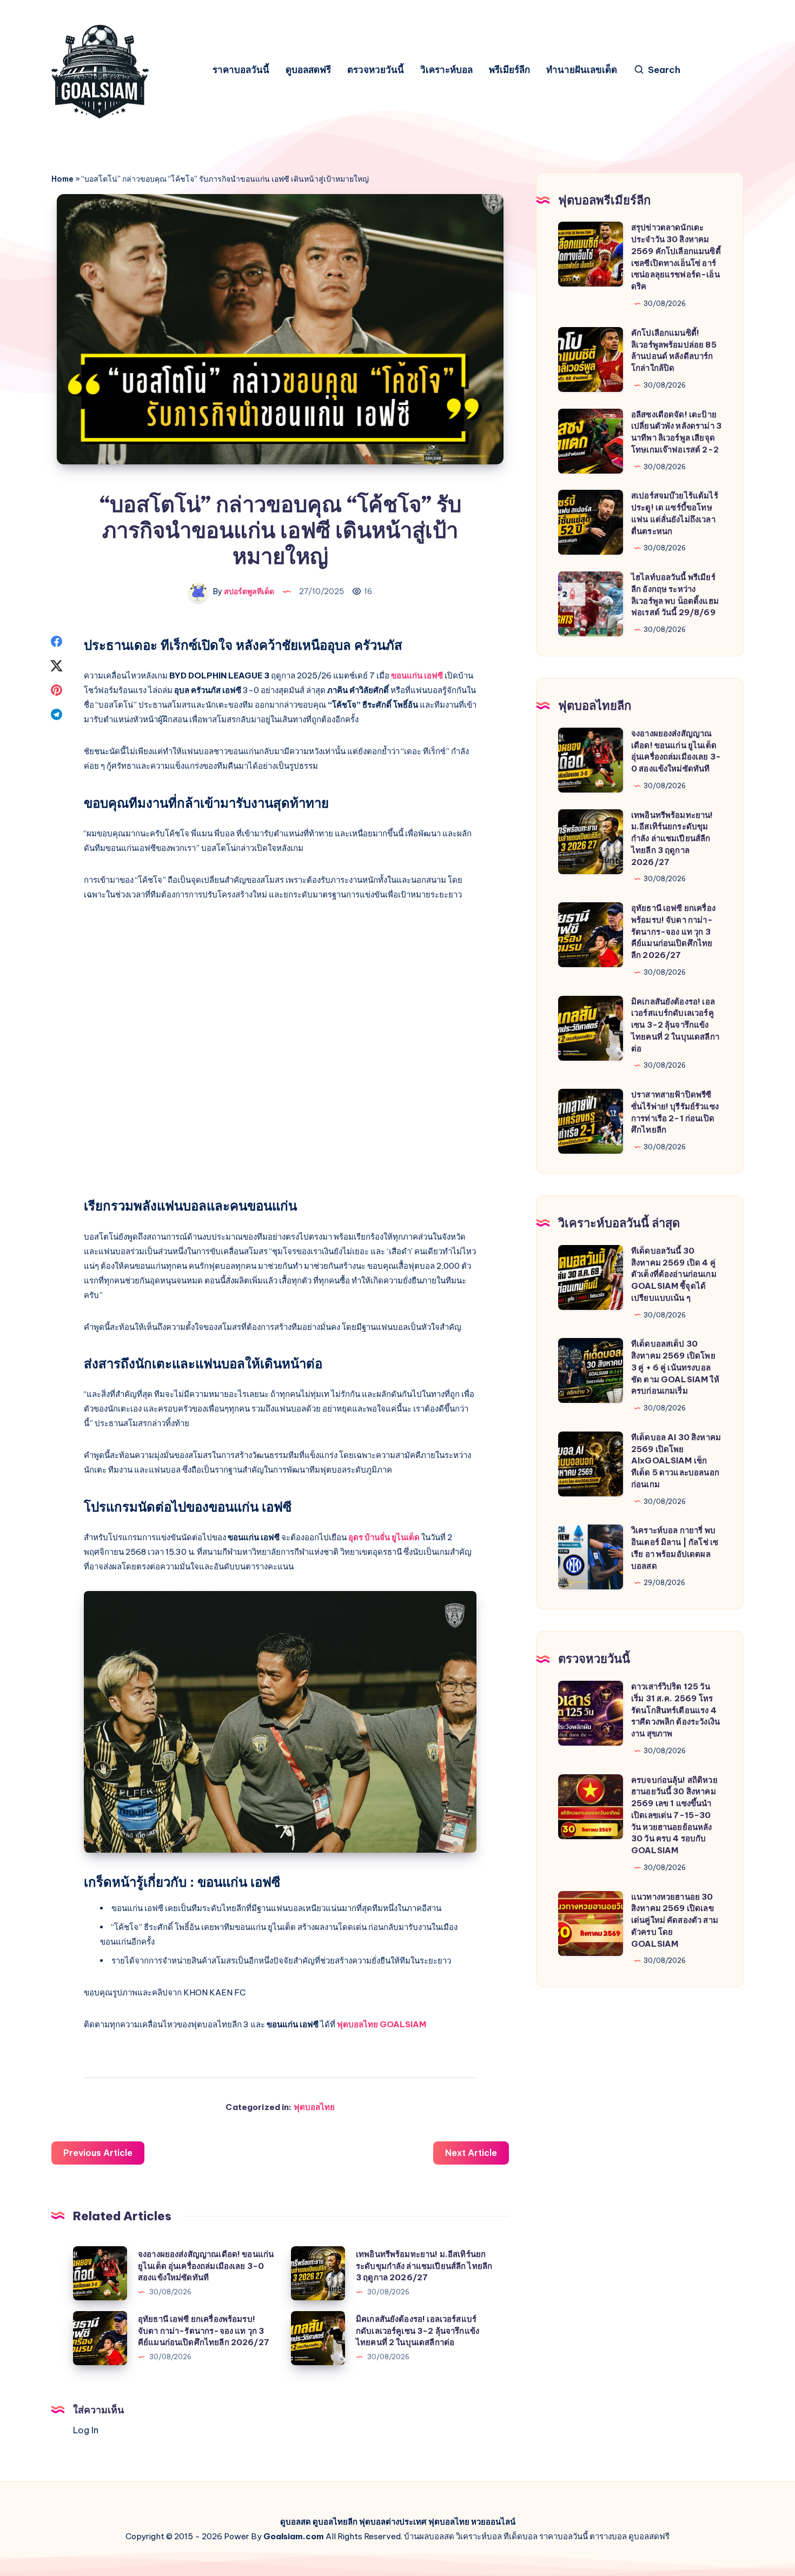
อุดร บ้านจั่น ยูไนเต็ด (384, 1537)
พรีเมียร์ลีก (509, 70)
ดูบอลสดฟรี (308, 70)
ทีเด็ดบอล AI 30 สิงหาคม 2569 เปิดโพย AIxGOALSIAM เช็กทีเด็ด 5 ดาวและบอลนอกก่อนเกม (676, 1461)
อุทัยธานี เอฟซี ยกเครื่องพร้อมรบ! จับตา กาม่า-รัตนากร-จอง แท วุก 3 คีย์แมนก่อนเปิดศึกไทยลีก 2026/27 (204, 2331)
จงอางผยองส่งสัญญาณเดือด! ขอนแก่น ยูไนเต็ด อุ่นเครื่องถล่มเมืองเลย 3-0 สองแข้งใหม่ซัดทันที (206, 2266)
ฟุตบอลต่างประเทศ (393, 2522)
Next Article (471, 2153)
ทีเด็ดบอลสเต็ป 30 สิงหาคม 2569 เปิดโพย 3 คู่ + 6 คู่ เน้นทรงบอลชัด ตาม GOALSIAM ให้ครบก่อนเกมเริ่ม (675, 1367)
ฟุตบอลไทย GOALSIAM (382, 2024)
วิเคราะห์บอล (446, 70)
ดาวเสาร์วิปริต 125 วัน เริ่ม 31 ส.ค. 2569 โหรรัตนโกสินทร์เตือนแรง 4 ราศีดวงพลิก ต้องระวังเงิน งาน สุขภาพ (675, 1710)
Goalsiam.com (294, 2536)
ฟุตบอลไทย (314, 2107)
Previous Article (98, 2153)
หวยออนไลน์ (493, 2522)
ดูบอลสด (296, 2522)
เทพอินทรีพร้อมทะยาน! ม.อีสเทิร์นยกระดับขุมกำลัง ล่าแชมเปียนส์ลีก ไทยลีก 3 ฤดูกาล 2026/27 (424, 2266)
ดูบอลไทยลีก (335, 2522)
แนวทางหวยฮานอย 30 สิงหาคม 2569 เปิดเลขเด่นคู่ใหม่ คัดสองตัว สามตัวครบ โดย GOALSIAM (675, 1920)
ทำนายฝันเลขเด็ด (582, 70)
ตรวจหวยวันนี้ (376, 70)
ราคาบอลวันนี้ (241, 70)
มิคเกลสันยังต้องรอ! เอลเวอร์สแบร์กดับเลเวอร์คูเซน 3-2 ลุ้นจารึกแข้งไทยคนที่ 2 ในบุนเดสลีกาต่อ (418, 2331)
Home (62, 179)
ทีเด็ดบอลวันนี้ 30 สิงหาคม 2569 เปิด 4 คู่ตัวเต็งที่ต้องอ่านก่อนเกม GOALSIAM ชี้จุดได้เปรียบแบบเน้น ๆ (674, 1274)
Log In (86, 2430)
